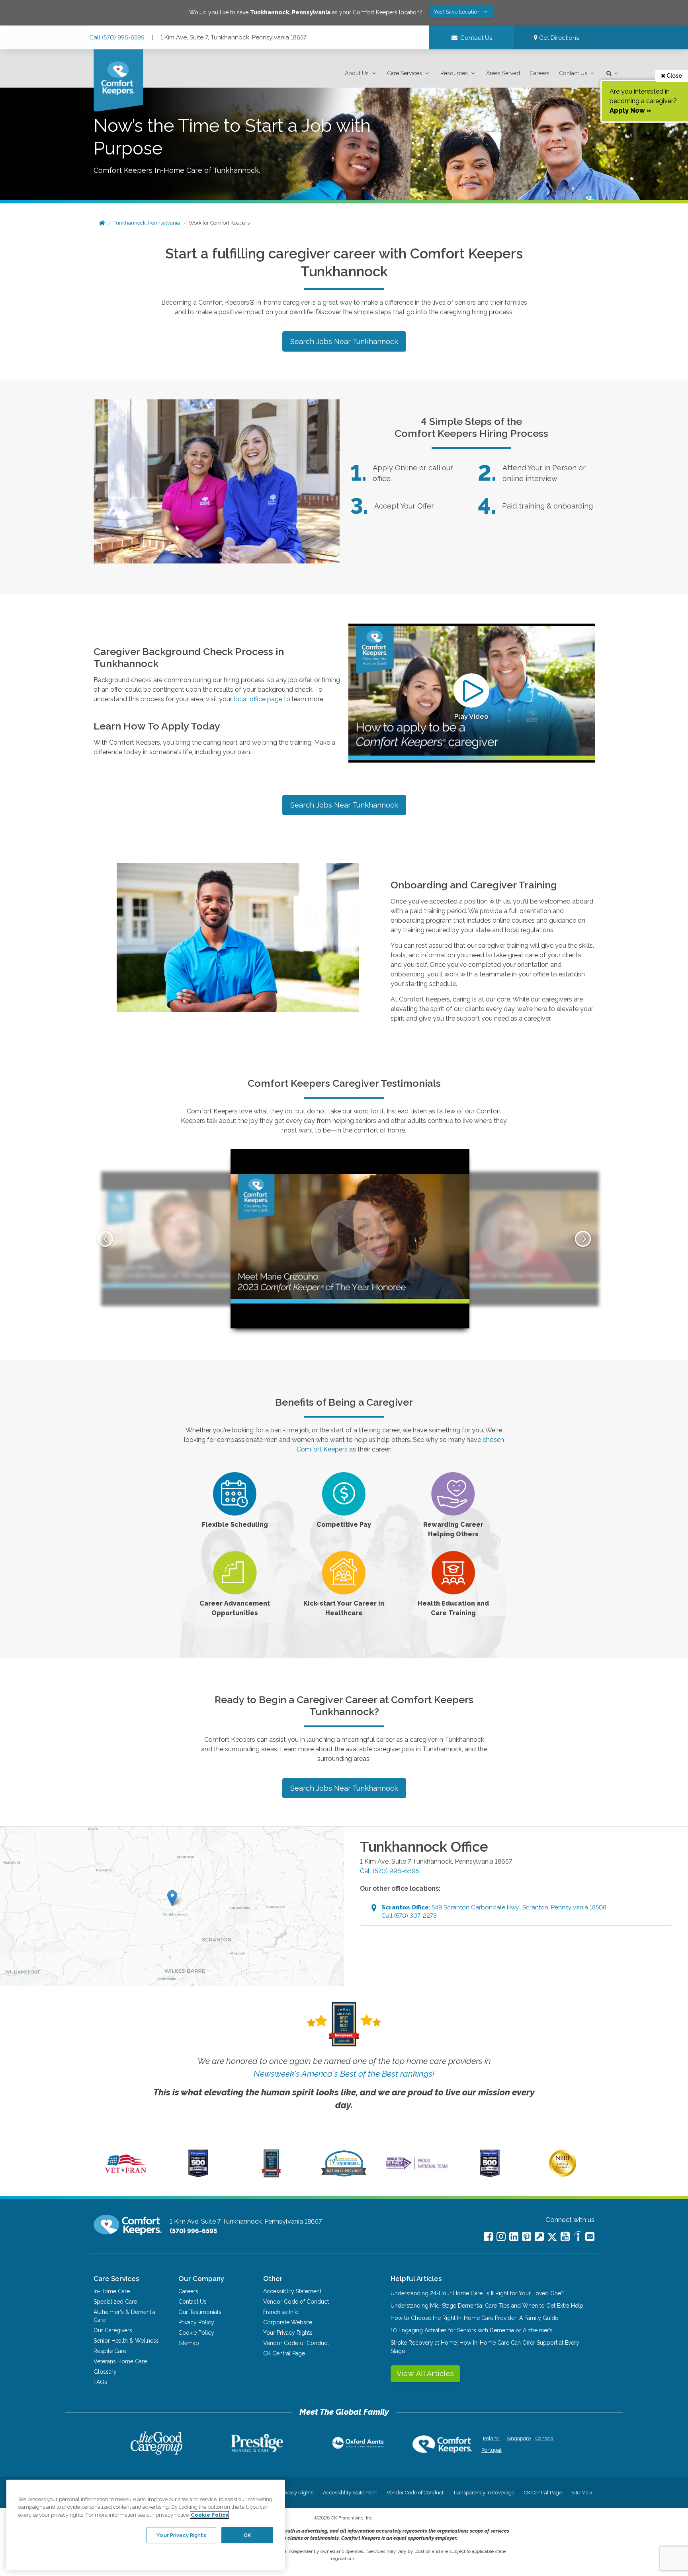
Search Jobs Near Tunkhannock (344, 341)
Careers (539, 73)
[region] (146, 2525)
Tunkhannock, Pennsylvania (147, 223)
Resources (454, 73)
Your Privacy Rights (288, 2333)
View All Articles (425, 2374)
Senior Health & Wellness (126, 2341)
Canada (544, 2438)
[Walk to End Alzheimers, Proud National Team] (417, 2169)
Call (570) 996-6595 (117, 37)
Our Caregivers (113, 2330)
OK (247, 2535)
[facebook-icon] (488, 2237)
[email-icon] (539, 2237)
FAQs (100, 2382)
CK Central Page (284, 2353)
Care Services (405, 73)
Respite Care (110, 2351)
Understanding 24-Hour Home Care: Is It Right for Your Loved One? (477, 2293)
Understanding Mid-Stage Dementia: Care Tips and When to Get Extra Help (487, 2306)
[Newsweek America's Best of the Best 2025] (271, 2175)
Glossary (105, 2372)
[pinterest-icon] (527, 2237)
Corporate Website (288, 2322)
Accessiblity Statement (292, 2291)
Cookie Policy (196, 2333)
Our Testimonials (200, 2312)
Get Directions (558, 38)
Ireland (491, 2438)
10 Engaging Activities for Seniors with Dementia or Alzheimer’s (472, 2330)
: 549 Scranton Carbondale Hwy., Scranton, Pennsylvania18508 (494, 1912)
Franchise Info (281, 2312)
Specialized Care (115, 2302)
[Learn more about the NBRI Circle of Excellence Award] (563, 2175)
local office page (258, 699)
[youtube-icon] (565, 2237)
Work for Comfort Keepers (219, 223)
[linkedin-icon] (514, 2237)
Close (674, 76)
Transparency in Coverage (484, 2493)
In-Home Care (112, 2291)
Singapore (518, 2438)
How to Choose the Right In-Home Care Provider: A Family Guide (474, 2318)
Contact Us (573, 73)
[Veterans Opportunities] (126, 2175)
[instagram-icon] (501, 2237)
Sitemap (189, 2343)
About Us (357, 73)
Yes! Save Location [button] (458, 12)
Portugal (492, 2450)
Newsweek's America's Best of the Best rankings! (344, 2074)
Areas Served (503, 73)
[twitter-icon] (552, 2237)
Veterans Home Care (120, 2361)
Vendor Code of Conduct (296, 2302)
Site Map (581, 2493)
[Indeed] (578, 2237)
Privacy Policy (196, 2322)
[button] (361, 73)
